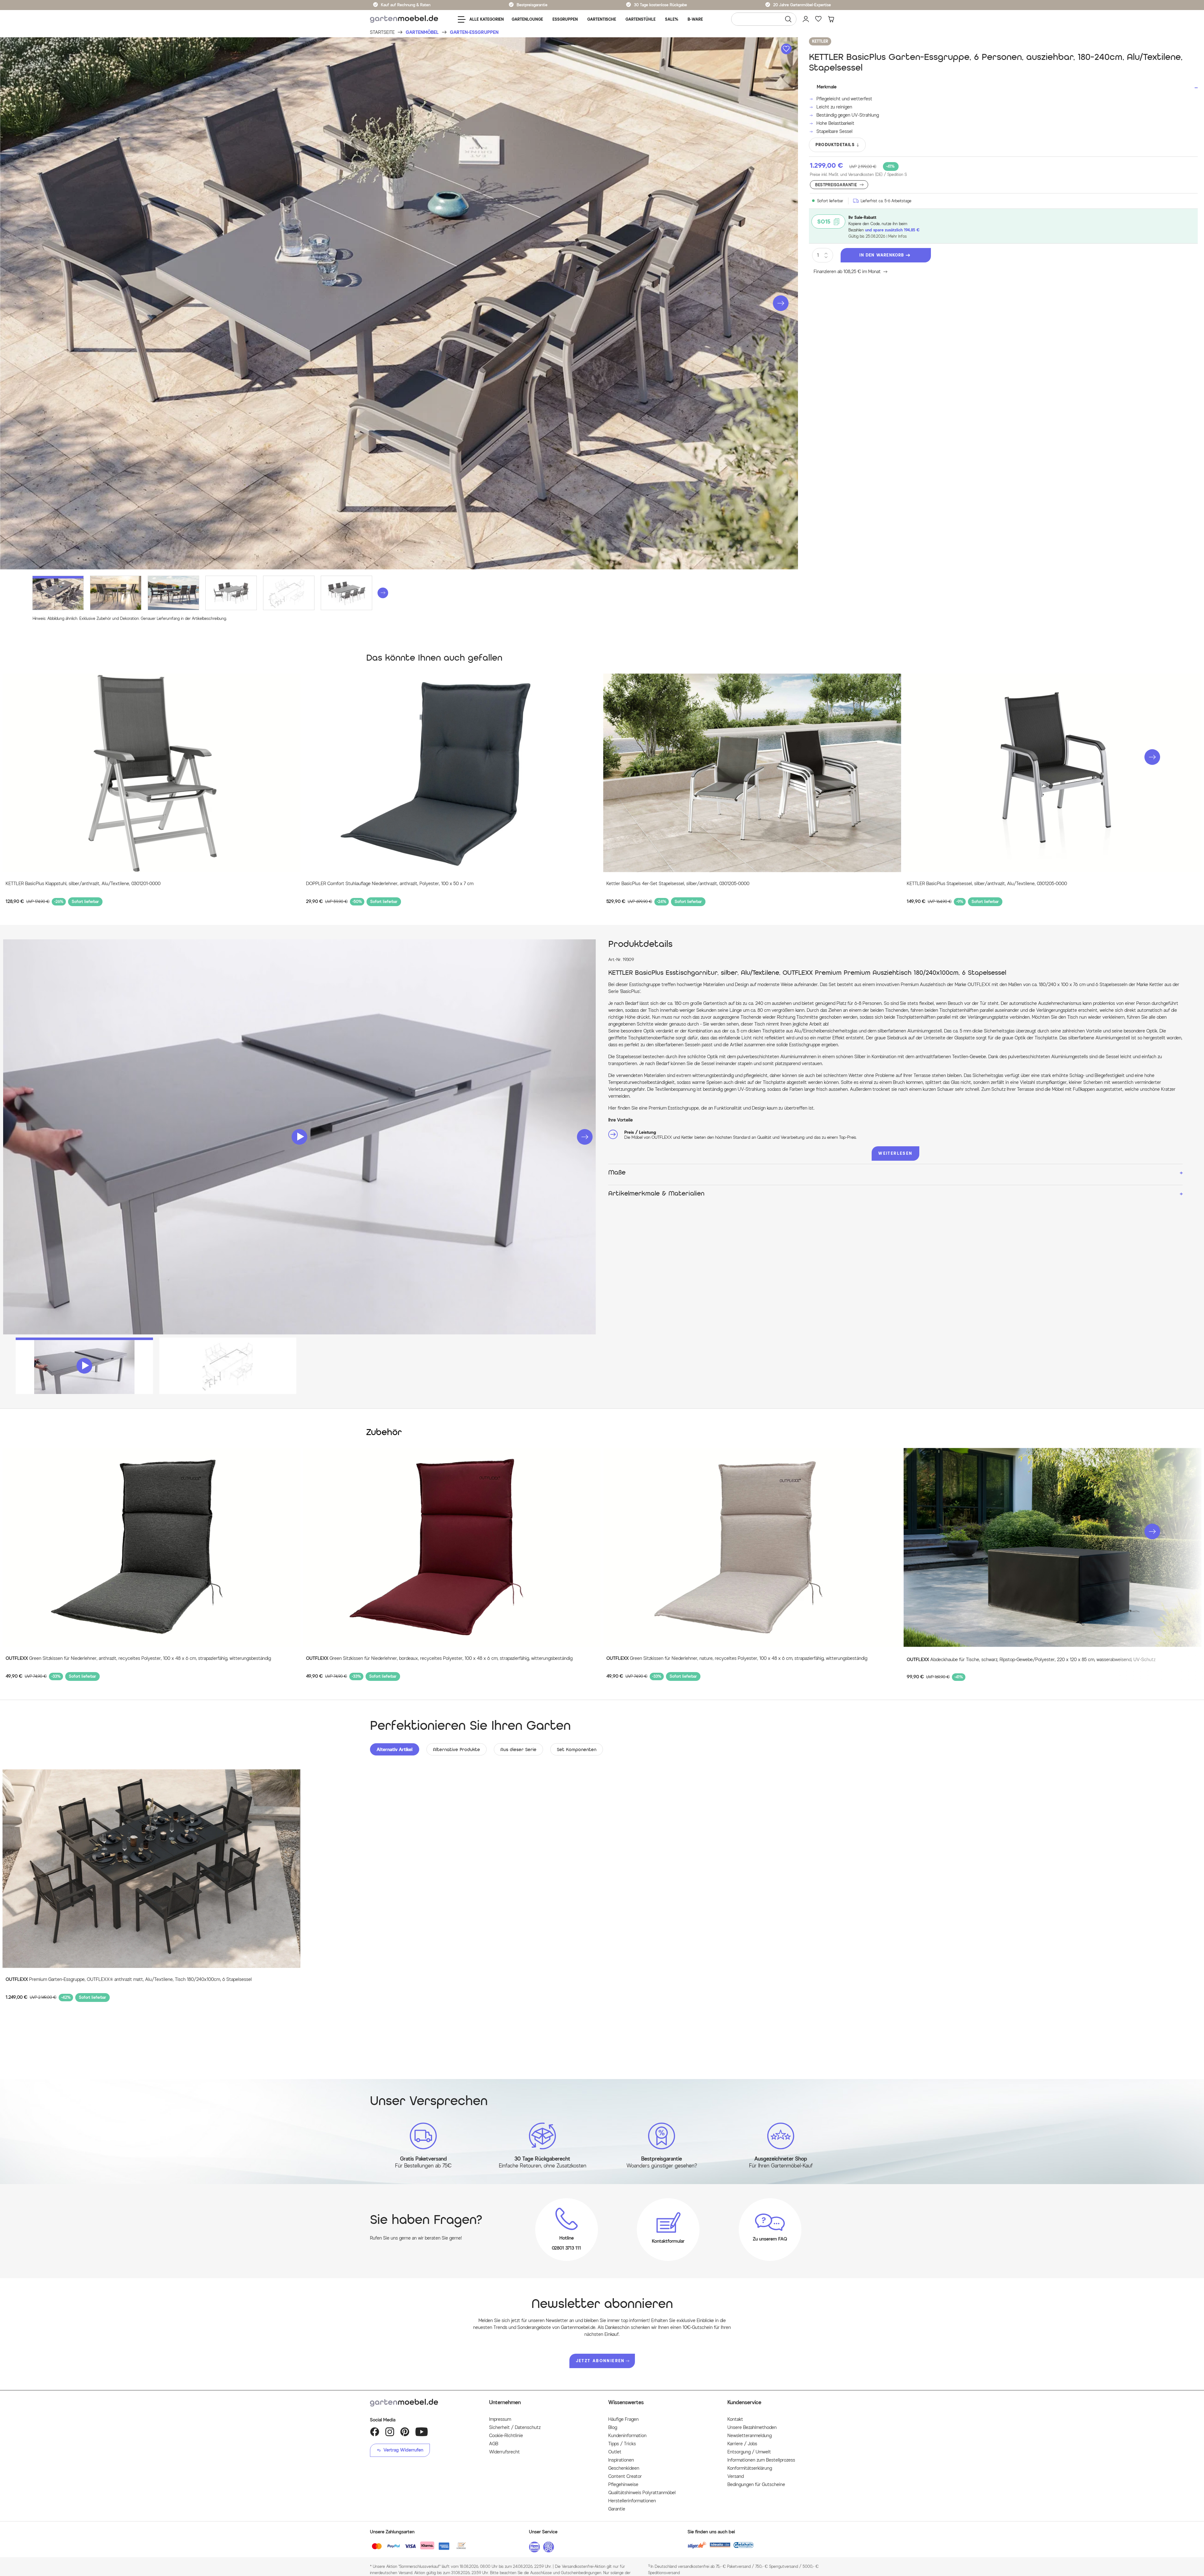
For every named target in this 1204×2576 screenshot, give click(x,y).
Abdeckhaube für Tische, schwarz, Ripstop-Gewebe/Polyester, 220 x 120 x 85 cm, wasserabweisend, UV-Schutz (1031, 1660)
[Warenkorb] (831, 19)
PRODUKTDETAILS (835, 145)
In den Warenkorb (882, 255)
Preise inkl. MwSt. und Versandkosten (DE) (858, 174)
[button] (781, 303)
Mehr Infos (898, 236)
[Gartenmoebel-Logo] (423, 2403)
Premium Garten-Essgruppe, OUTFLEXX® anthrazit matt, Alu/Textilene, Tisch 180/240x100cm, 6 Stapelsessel (129, 1980)
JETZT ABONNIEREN (600, 2361)
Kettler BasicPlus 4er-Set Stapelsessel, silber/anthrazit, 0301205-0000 (678, 884)
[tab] (395, 1749)
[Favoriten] (818, 19)
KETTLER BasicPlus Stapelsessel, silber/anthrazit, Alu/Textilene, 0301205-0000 (987, 884)
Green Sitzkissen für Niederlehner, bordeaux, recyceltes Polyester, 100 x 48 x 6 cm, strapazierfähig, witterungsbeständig (439, 1658)
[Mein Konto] (806, 19)
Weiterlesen (895, 1153)
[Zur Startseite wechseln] (404, 19)
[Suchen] (788, 19)
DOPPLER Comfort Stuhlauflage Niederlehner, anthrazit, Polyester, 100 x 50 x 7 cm (390, 884)
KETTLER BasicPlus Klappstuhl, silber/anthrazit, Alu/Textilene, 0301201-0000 (83, 884)
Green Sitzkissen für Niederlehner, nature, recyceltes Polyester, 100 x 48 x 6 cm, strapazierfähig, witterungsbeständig (737, 1658)
